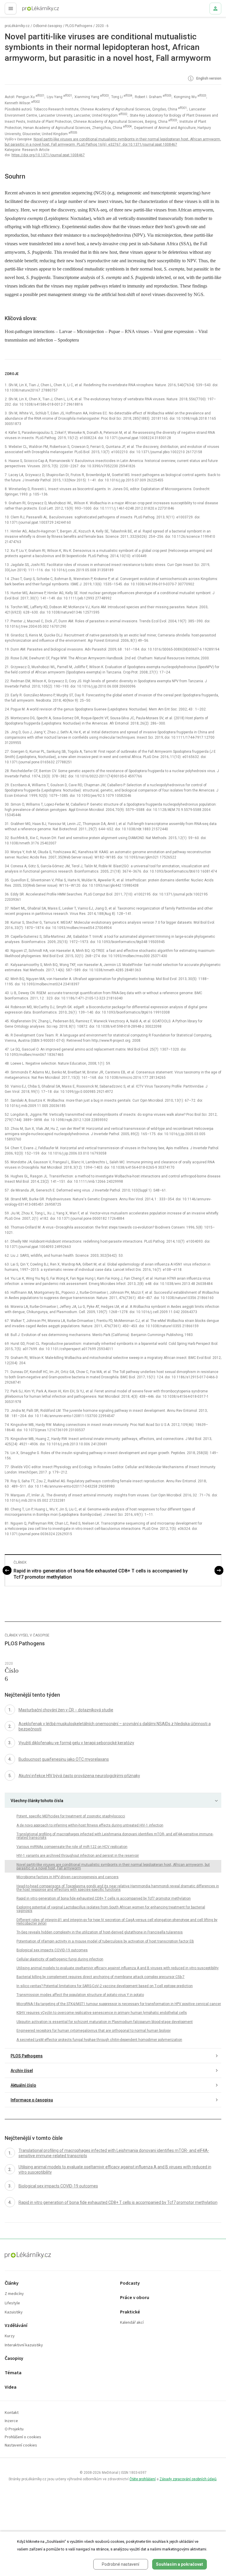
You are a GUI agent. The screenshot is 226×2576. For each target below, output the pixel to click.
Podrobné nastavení (121, 2564)
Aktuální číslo (23, 2085)
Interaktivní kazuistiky (24, 2345)
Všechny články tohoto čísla (37, 1801)
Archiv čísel (22, 2071)
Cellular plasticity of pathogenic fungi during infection (60, 1959)
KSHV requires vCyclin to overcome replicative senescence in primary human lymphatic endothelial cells (102, 2013)
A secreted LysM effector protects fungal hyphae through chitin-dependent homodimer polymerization (99, 2040)
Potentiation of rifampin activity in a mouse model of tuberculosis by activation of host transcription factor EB (105, 1941)
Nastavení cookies (21, 2445)
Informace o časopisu (32, 2100)
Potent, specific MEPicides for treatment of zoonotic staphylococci (71, 1816)
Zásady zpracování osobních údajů (188, 2479)
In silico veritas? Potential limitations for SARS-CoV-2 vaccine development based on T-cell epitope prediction (105, 1986)
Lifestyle (12, 2303)
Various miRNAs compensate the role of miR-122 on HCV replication (72, 1847)
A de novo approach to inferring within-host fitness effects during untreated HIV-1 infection (90, 1825)
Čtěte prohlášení (143, 2479)
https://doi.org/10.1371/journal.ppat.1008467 (48, 155)
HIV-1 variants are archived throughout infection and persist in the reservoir (78, 1856)
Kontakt (12, 2413)
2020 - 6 (102, 26)
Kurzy (10, 2336)
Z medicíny (14, 2294)
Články (12, 2283)
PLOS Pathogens (79, 26)
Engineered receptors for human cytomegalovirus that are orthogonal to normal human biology (94, 2031)
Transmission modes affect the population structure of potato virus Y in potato (80, 1995)
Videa (11, 2387)
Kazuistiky (14, 2312)
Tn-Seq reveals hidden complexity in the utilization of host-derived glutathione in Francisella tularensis (100, 1932)
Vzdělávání (16, 2326)
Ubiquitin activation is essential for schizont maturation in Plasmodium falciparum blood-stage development (105, 2022)
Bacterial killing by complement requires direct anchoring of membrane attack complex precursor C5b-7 (100, 1977)
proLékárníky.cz (17, 26)
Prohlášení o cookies (23, 2437)
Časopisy (14, 2359)
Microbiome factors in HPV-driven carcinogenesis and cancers (68, 1877)
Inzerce (11, 2421)
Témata (13, 2373)
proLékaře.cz (30, 10)
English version (208, 78)
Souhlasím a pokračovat (180, 2564)
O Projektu (14, 2429)
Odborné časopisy (48, 26)
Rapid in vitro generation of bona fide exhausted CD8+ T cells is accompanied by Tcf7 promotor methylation (101, 1574)
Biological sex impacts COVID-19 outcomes (52, 1950)
